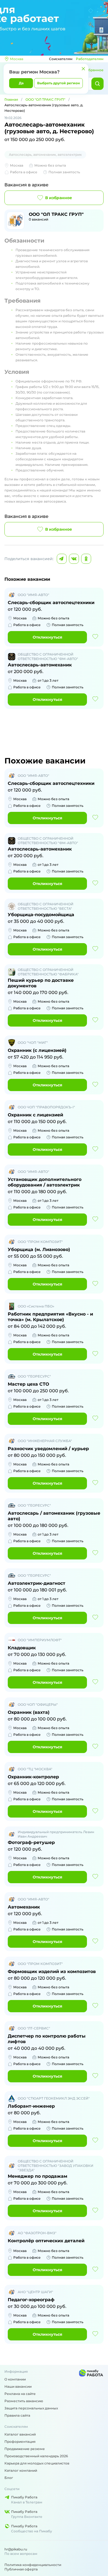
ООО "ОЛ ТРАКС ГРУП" (45, 99)
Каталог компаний (21, 2470)
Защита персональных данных (31, 2408)
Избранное (94, 70)
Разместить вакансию (24, 2401)
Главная (11, 99)
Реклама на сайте (20, 2394)
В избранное (59, 198)
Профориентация (20, 2442)
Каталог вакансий (20, 2434)
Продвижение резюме (25, 2449)
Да (21, 83)
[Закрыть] (83, 69)
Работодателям (90, 59)
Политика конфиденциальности (33, 2565)
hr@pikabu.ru (16, 2549)
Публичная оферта (21, 2569)
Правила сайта (17, 2415)
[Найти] (97, 84)
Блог (9, 2478)
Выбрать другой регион (58, 83)
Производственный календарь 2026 (36, 2456)
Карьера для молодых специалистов (37, 2463)
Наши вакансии (18, 2386)
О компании (15, 2379)
